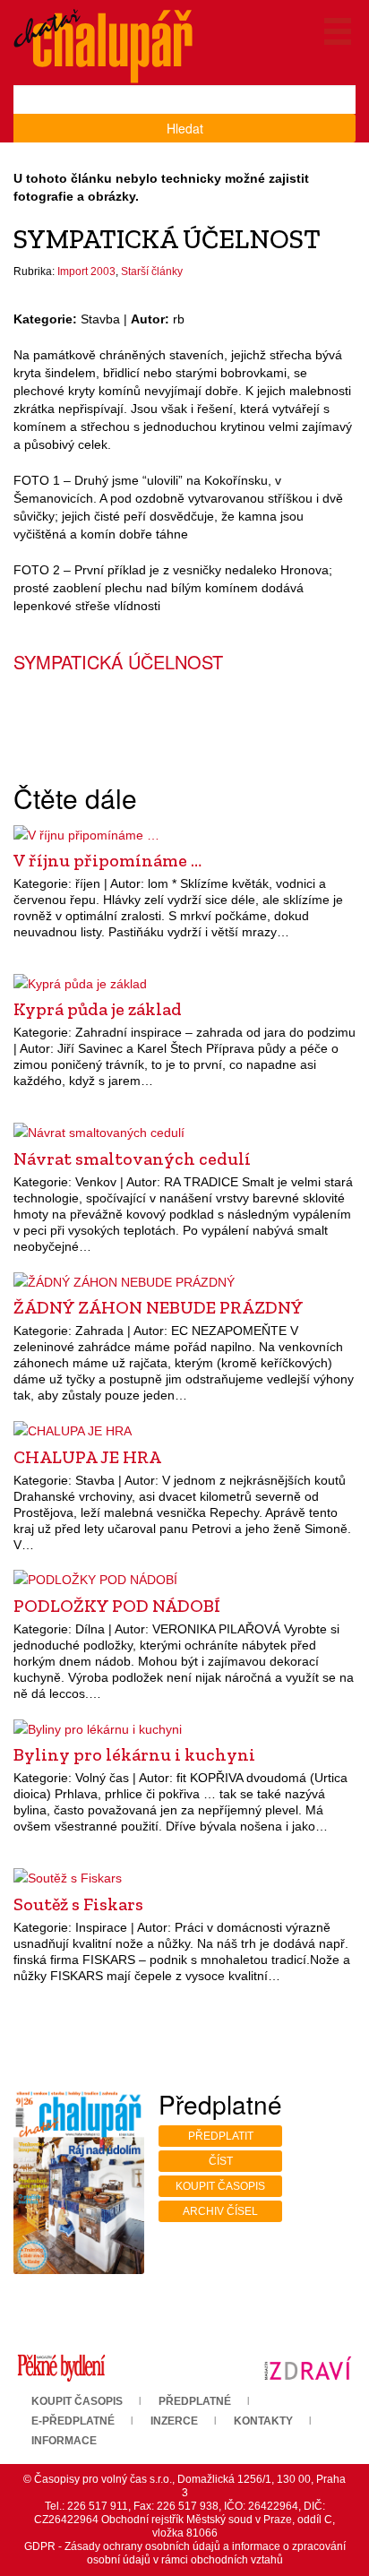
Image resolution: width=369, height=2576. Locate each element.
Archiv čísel (220, 2211)
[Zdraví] (308, 2367)
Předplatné (195, 2401)
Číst (221, 2161)
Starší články (152, 271)
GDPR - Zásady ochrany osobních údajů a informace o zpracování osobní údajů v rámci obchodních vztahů (185, 2553)
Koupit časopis (220, 2186)
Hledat (185, 128)
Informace (64, 2441)
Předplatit (221, 2136)
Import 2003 (86, 271)
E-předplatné (73, 2421)
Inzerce (174, 2421)
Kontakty (263, 2421)
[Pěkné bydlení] (61, 2367)
